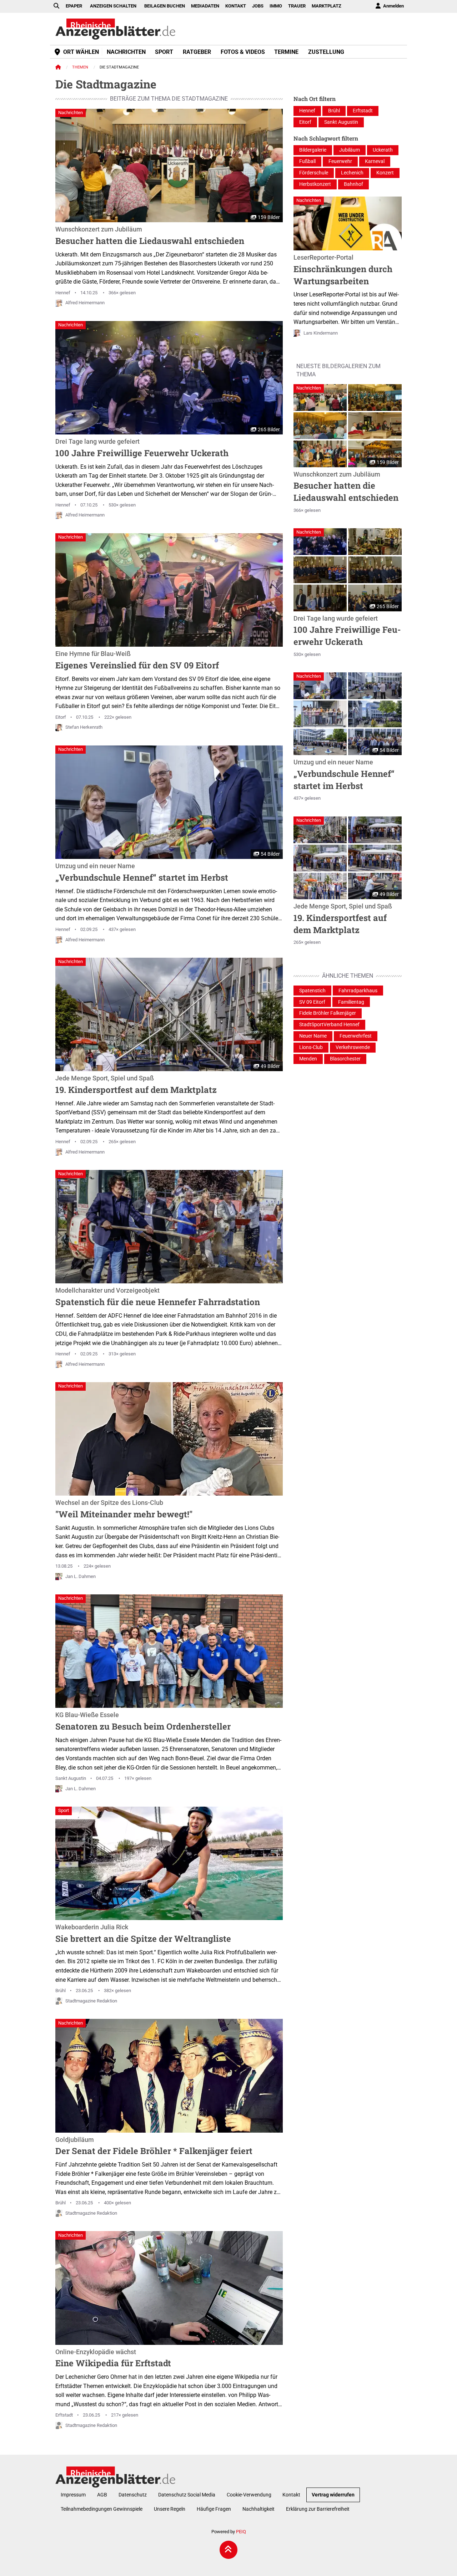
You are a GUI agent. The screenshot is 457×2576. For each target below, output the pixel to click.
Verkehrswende (353, 1047)
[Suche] (56, 6)
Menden (308, 1059)
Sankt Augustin (71, 1778)
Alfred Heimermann (85, 303)
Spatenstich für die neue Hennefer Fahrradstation (158, 1297)
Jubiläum (350, 150)
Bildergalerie (313, 150)
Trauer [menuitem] (297, 6)
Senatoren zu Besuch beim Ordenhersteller (143, 1722)
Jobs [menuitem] (258, 6)
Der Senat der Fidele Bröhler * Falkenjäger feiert (154, 2147)
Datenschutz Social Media (187, 2495)
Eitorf (61, 717)
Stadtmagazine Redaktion (91, 2001)
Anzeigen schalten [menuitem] (113, 6)
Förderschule (314, 173)
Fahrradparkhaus (358, 991)
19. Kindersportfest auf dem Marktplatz (136, 1085)
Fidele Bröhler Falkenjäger (328, 1013)
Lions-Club (311, 1047)
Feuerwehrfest (356, 1036)
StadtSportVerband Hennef (329, 1025)
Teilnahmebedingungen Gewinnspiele (102, 2509)
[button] (320, 398)
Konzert (385, 173)
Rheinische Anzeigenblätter (115, 29)
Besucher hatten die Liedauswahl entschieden (150, 236)
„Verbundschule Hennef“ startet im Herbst (142, 873)
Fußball (307, 161)
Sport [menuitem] (164, 52)
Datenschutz (133, 2495)
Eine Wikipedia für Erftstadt (113, 2359)
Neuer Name (313, 1036)
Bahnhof (353, 184)
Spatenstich (312, 991)
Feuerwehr (340, 161)
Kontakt (291, 2495)
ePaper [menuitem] (74, 6)
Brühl (61, 1990)
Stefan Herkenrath (84, 727)
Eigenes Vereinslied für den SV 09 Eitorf (137, 661)
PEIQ (241, 2532)
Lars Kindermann (321, 333)
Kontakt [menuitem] (236, 6)
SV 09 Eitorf (312, 1002)
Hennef (63, 293)
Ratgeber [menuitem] (197, 52)
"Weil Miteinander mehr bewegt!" (124, 1510)
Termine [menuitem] (286, 52)
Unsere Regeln (170, 2509)
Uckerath (383, 150)
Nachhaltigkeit (258, 2509)
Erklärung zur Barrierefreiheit (318, 2509)
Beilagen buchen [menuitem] (165, 6)
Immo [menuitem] (276, 6)
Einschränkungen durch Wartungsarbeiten (343, 270)
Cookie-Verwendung (249, 2495)
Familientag (351, 1002)
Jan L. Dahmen (81, 1576)
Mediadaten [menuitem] (205, 6)
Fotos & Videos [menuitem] (243, 52)
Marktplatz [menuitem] (327, 6)
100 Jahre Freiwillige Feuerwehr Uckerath (142, 448)
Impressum (73, 2495)
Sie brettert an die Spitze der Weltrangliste (143, 1934)
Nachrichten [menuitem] (126, 52)
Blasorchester (345, 1059)
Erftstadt (64, 2415)
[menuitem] (389, 6)
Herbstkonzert (315, 184)
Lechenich (352, 173)
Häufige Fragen (214, 2509)
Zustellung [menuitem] (326, 52)
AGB (102, 2495)
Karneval (375, 161)
